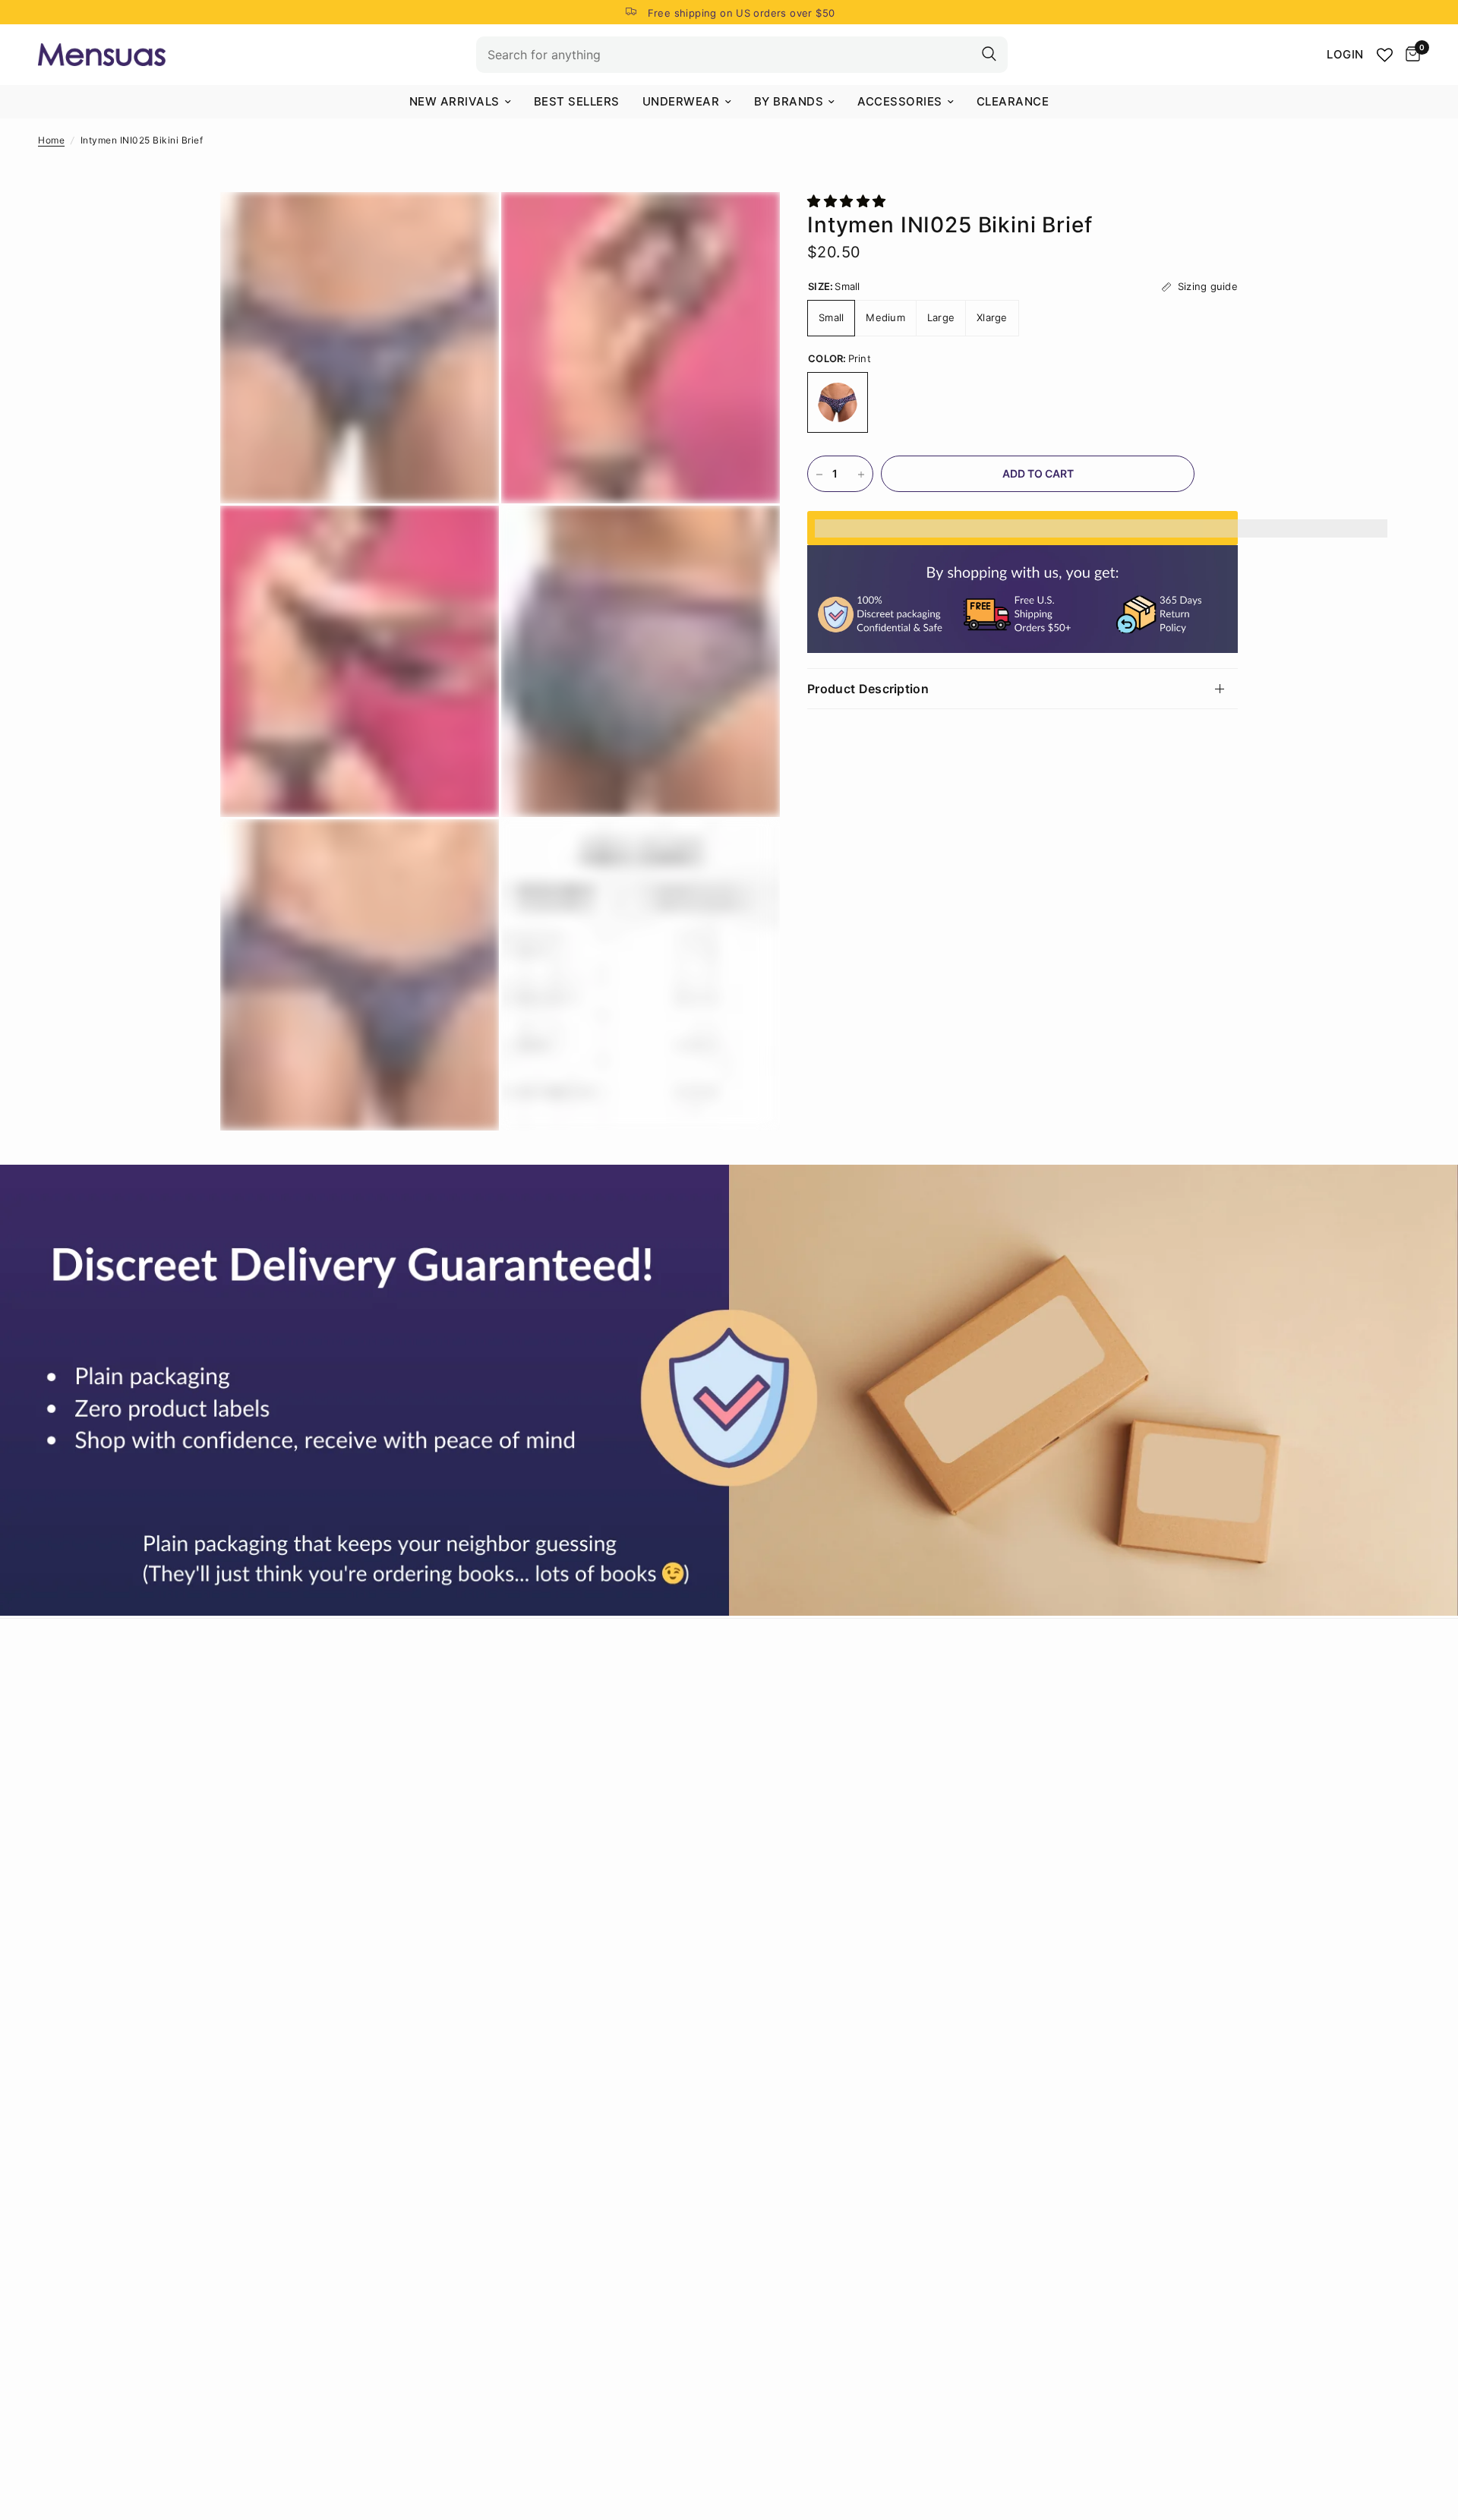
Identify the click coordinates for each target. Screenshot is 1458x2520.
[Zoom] (467, 224)
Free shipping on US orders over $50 (742, 13)
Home (51, 140)
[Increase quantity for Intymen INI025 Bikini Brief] (861, 475)
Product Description (868, 689)
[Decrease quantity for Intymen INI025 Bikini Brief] (819, 475)
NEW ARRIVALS (454, 101)
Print (838, 403)
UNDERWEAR (681, 101)
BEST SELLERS (577, 101)
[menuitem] (460, 102)
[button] (849, 201)
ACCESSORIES (900, 101)
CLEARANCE (1013, 101)
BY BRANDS (789, 101)
